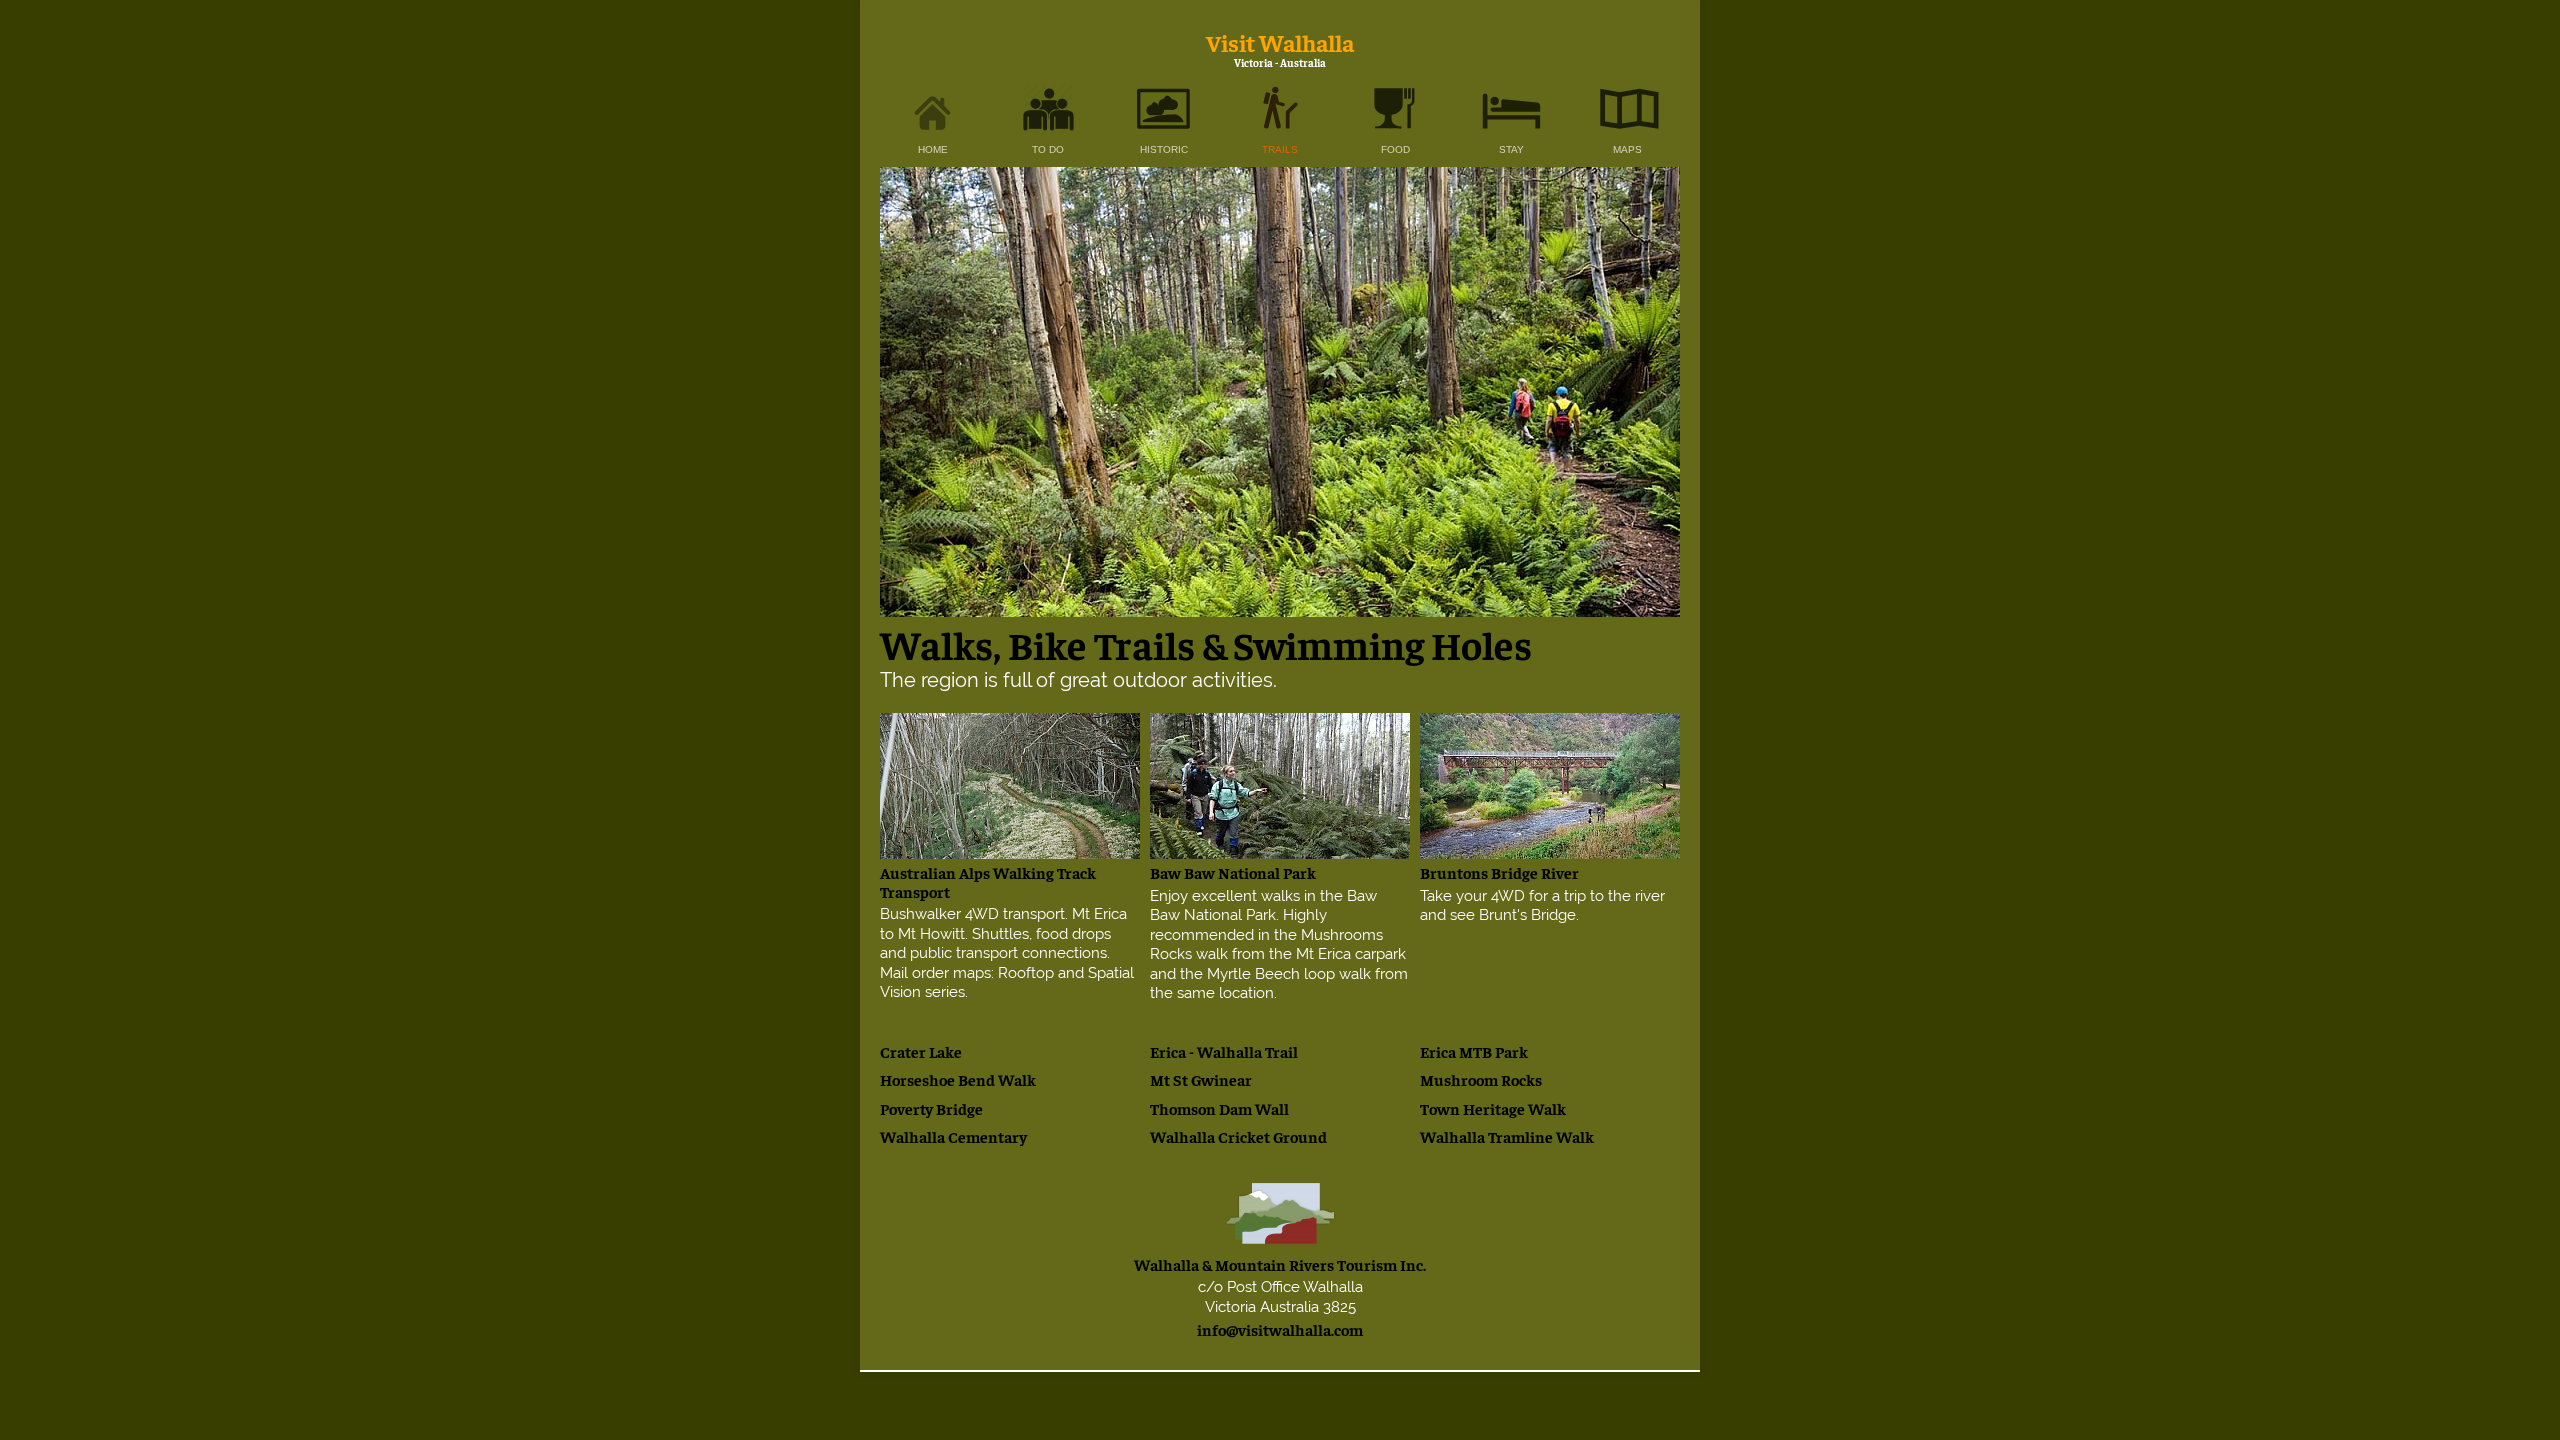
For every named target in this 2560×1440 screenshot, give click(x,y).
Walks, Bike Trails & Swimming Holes (1206, 644)
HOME (933, 149)
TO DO (1048, 149)
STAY (1511, 149)
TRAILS (1280, 149)
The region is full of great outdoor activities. (1078, 680)
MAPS (1627, 149)
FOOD (1395, 149)
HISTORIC (1164, 149)
